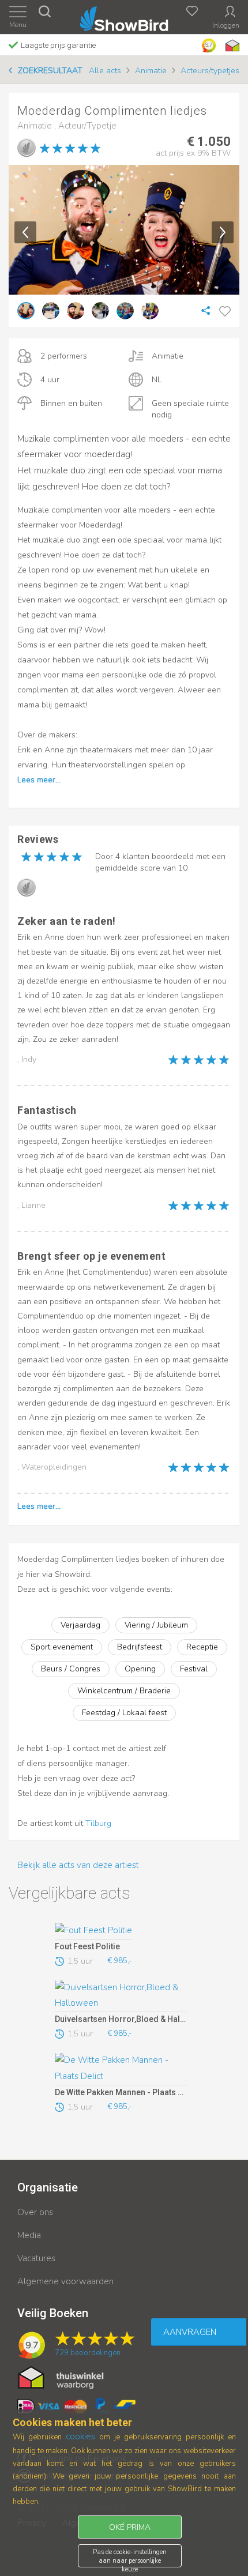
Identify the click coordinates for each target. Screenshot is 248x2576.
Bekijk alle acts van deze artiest (78, 1865)
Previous (25, 232)
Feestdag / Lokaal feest (124, 1713)
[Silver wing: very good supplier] (27, 148)
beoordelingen (88, 2353)
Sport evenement (62, 1647)
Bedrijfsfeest (140, 1647)
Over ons (35, 2212)
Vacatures (36, 2258)
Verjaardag (80, 1625)
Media (29, 2235)
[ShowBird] (124, 16)
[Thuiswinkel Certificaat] (61, 2377)
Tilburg (98, 1823)
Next (223, 232)
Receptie (202, 1647)
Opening (140, 1669)
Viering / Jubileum (156, 1625)
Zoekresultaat (50, 71)
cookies (80, 2436)
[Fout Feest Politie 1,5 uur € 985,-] (121, 1931)
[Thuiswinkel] (231, 46)
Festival (194, 1669)
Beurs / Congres (71, 1669)
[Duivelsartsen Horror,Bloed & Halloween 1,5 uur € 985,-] (121, 1997)
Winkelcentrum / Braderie (124, 1691)
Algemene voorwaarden (65, 2281)
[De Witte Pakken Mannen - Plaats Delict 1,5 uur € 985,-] (121, 2069)
